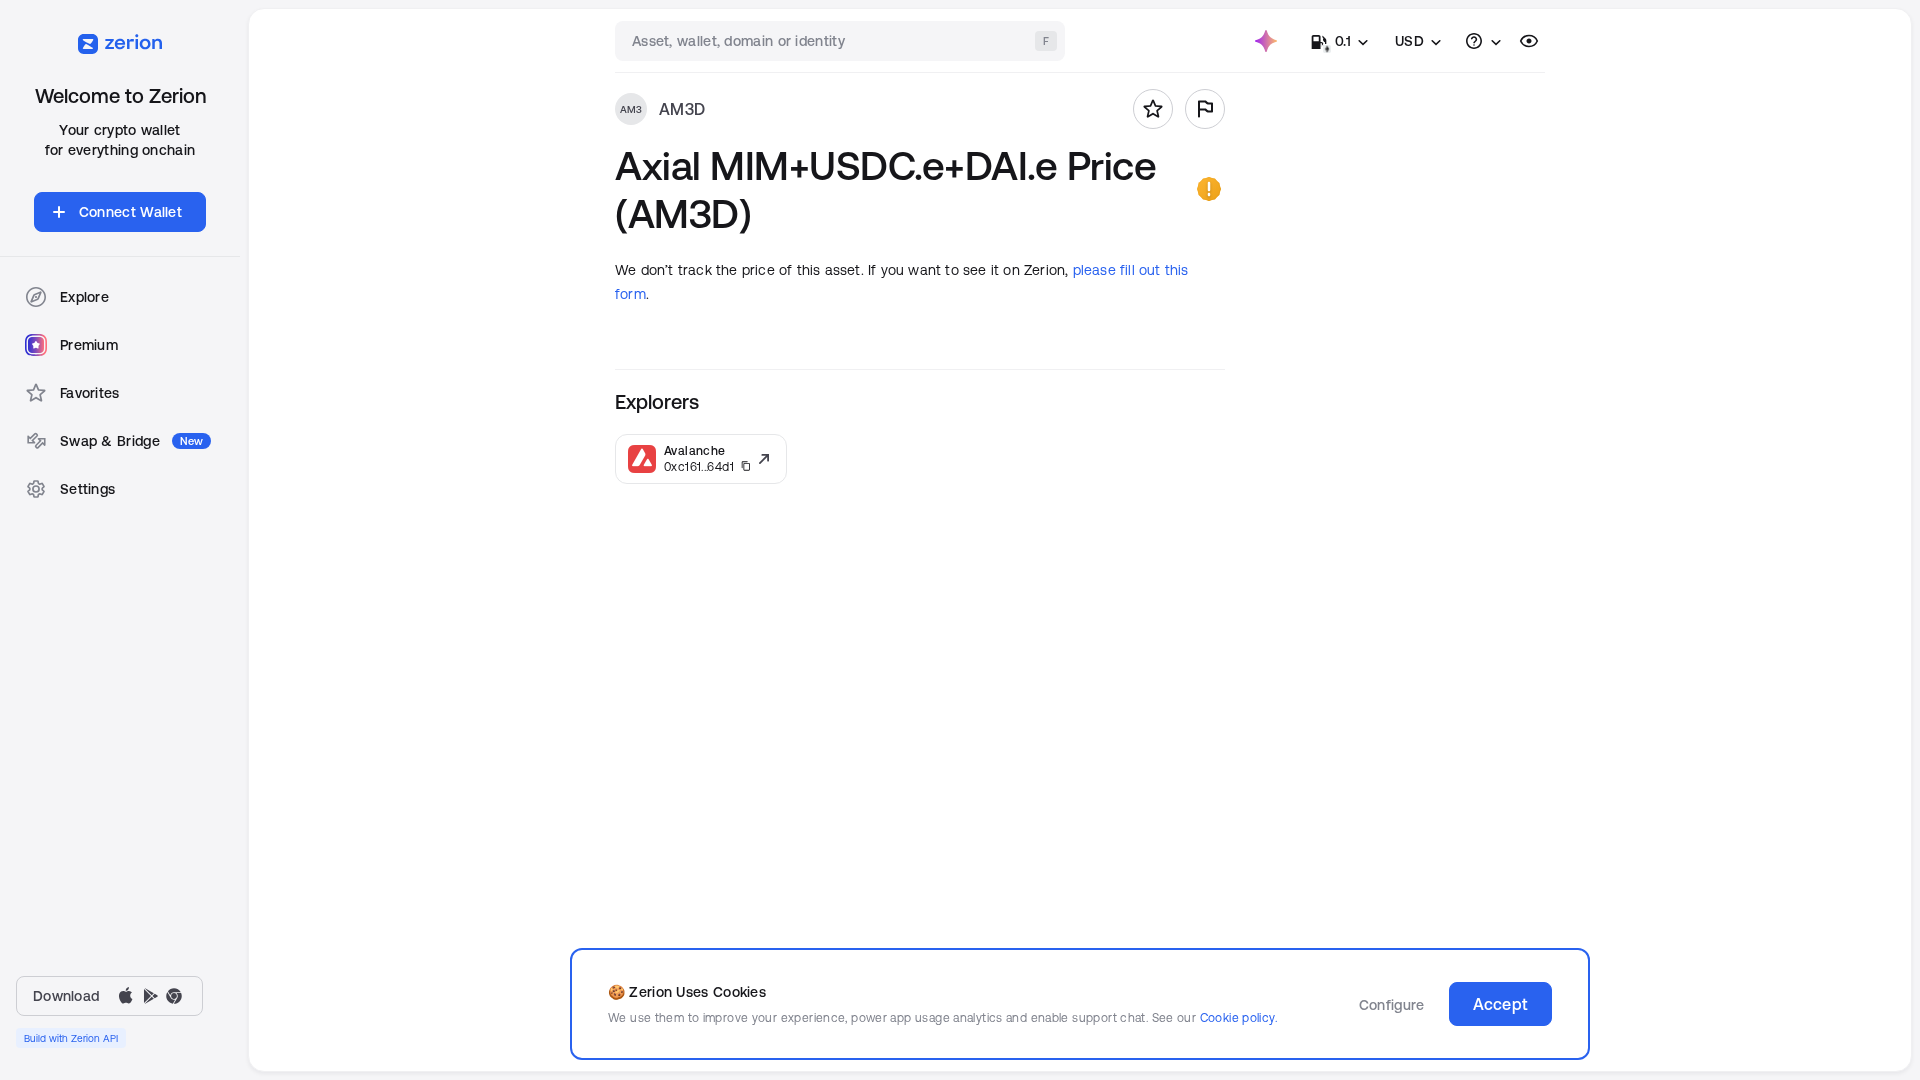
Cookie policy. (1238, 1017)
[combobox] (842, 41)
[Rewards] (1266, 41)
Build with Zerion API (71, 1038)
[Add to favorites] (1153, 109)
